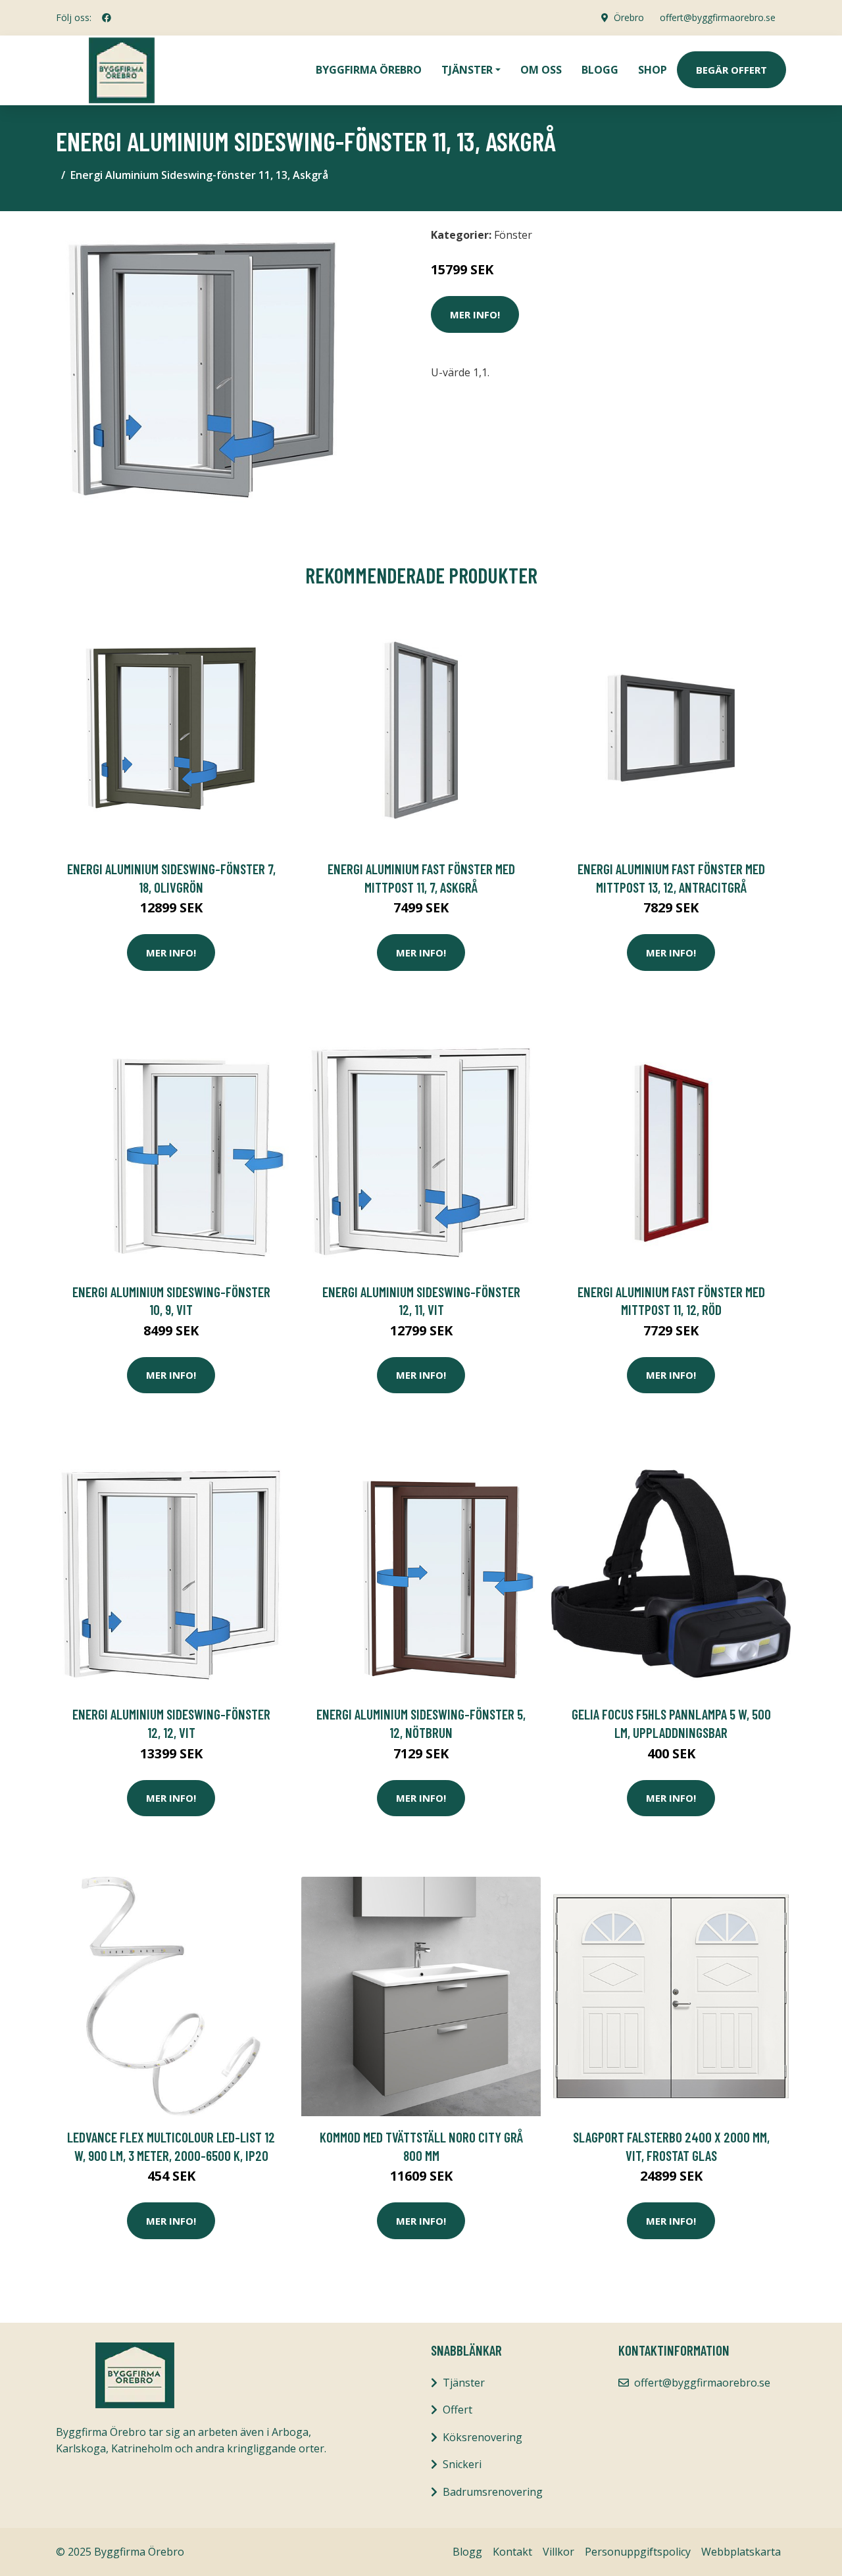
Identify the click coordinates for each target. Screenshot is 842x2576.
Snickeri (462, 2464)
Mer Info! (475, 314)
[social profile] (107, 18)
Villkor (558, 2552)
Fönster (513, 235)
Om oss (541, 70)
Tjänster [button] (467, 70)
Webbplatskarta (741, 2552)
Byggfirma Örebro (369, 70)
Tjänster (464, 2383)
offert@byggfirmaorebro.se (718, 17)
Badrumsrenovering (493, 2492)
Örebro (629, 17)
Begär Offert (731, 70)
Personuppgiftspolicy (638, 2552)
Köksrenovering (483, 2437)
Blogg (600, 70)
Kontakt (512, 2552)
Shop (653, 70)
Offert (458, 2410)
